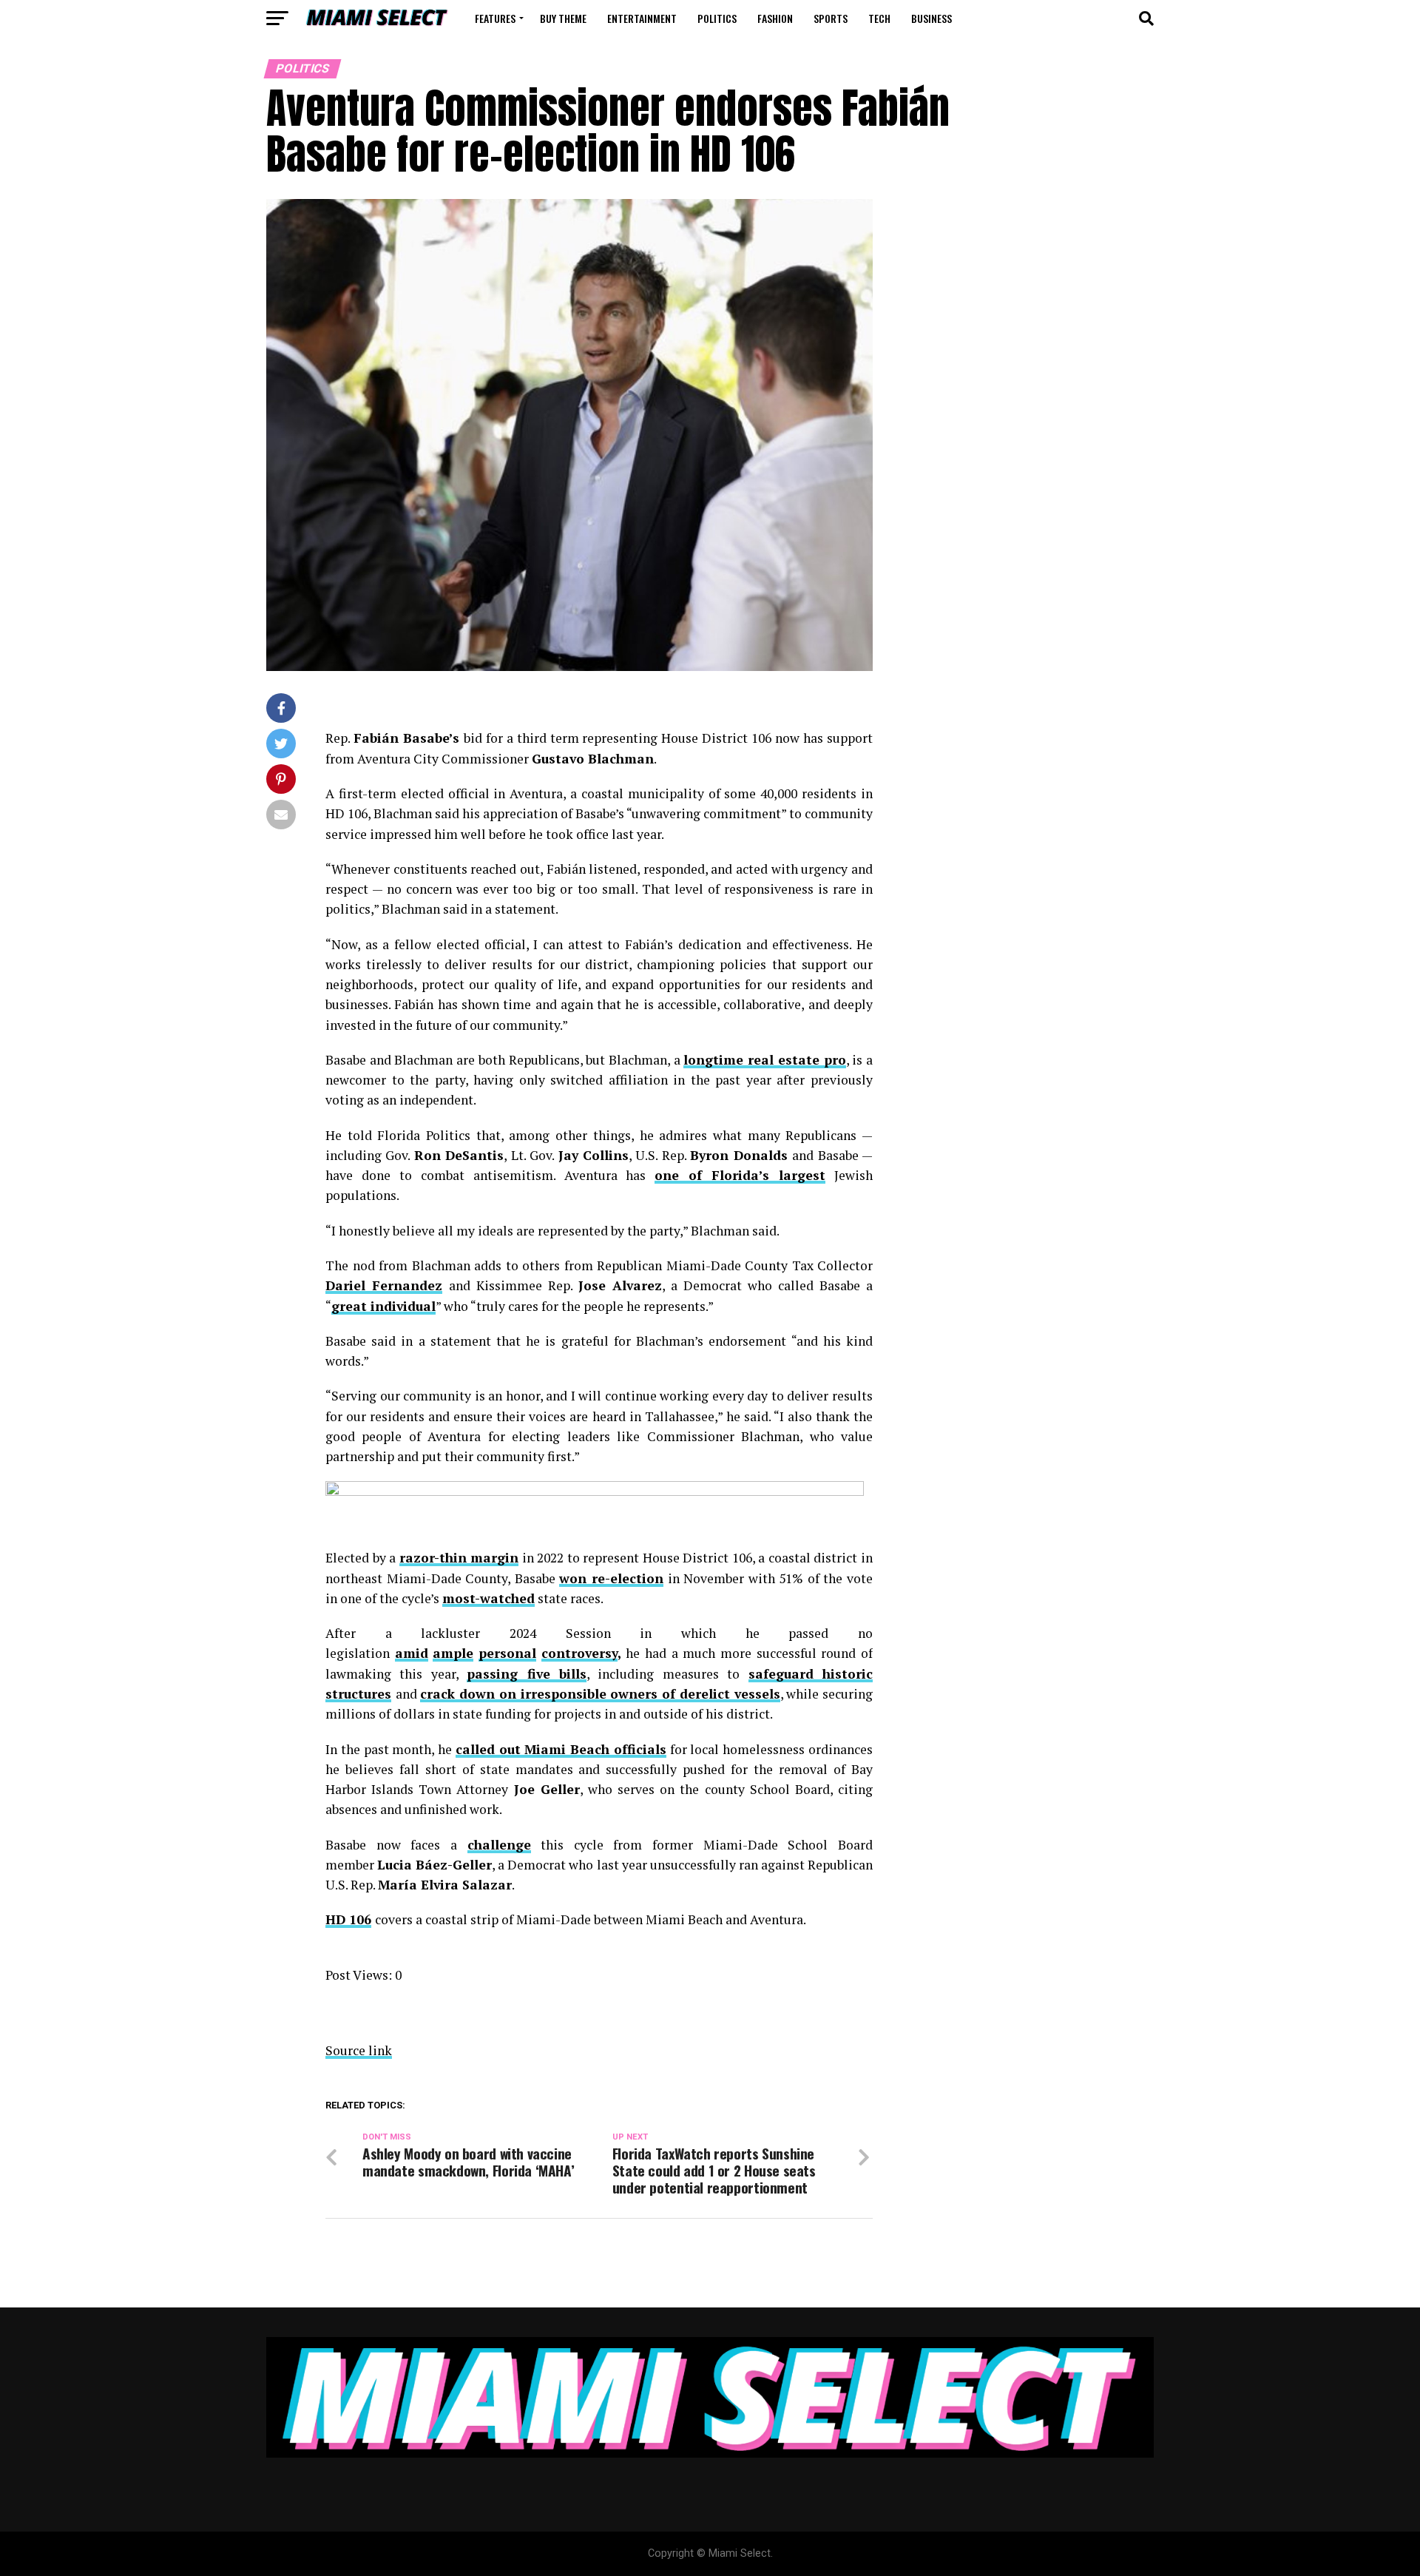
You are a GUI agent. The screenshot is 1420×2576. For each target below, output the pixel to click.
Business (932, 18)
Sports (831, 18)
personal (507, 1653)
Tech (879, 18)
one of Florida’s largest (740, 1175)
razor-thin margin (459, 1558)
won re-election (611, 1578)
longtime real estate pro (764, 1060)
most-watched (488, 1598)
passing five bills (527, 1674)
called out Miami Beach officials (561, 1749)
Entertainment (642, 18)
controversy (579, 1653)
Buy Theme (563, 18)
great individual (383, 1306)
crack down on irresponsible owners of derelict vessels (600, 1694)
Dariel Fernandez (384, 1285)
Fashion (775, 18)
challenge (499, 1845)
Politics (717, 18)
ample (453, 1653)
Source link (359, 2050)
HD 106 (348, 1919)
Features (495, 18)
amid (412, 1653)
